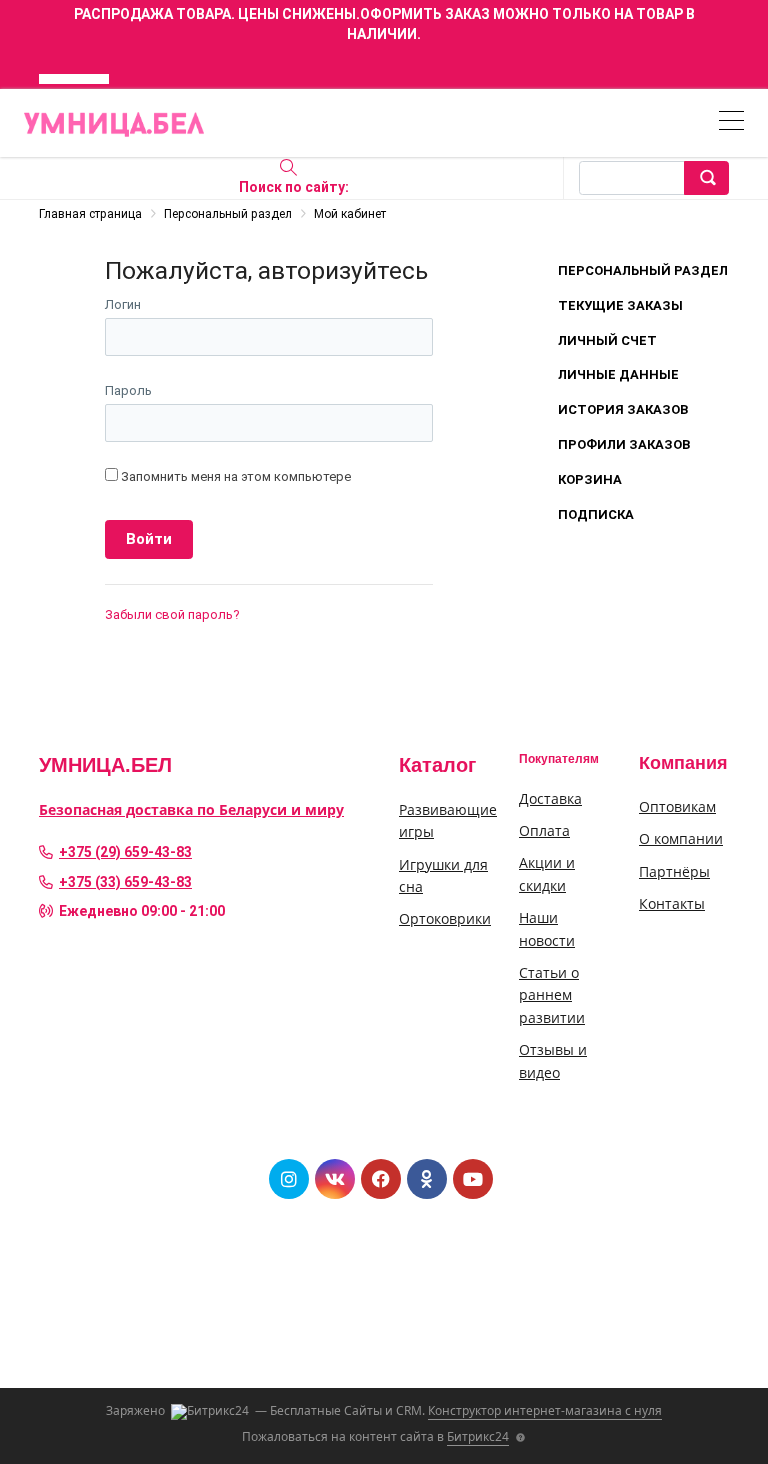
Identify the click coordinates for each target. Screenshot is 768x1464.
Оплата (544, 830)
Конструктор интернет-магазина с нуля (545, 1410)
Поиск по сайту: (294, 187)
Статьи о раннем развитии (552, 995)
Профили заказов (624, 444)
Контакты (672, 903)
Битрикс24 (478, 1436)
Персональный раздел (643, 270)
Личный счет (607, 340)
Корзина (590, 479)
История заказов (623, 409)
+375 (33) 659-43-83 (125, 882)
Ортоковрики (445, 918)
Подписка (596, 514)
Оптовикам (677, 806)
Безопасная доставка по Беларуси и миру (191, 809)
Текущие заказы (620, 305)
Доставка (550, 798)
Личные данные (618, 374)
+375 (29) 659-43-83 (125, 852)
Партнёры (674, 871)
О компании (681, 838)
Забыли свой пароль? (172, 614)
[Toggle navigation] (731, 123)
